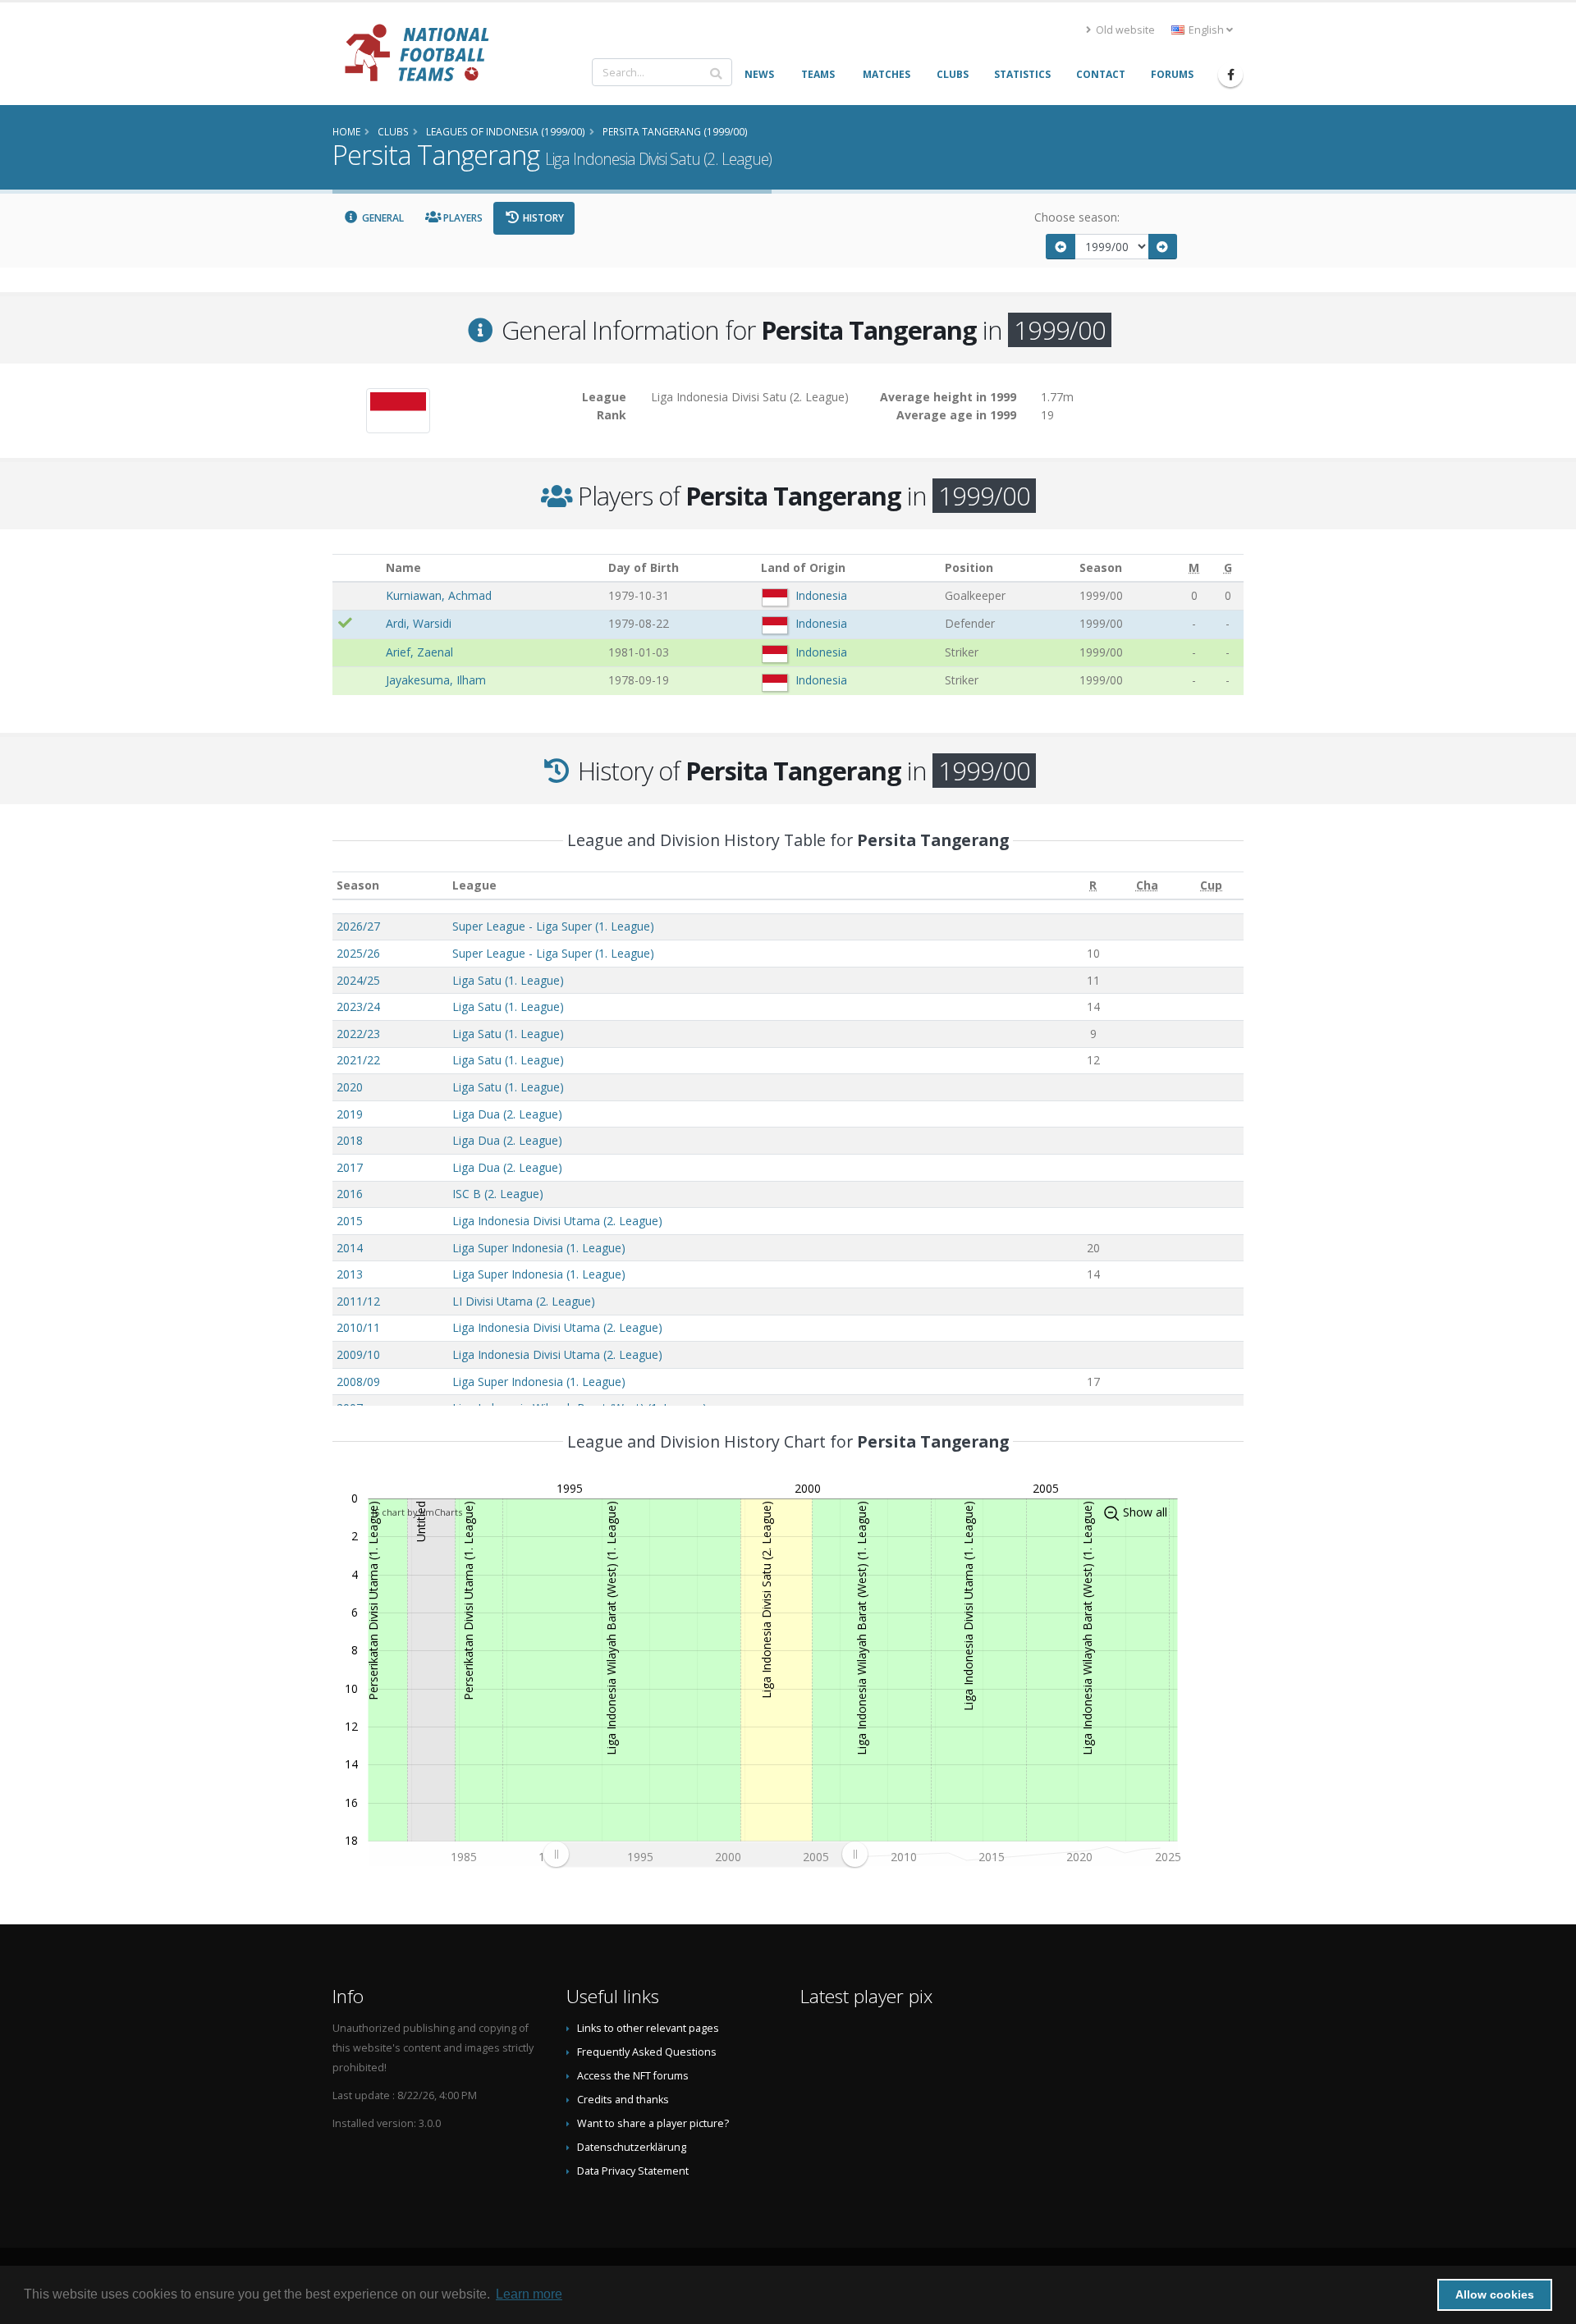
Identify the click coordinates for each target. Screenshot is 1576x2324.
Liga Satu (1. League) (508, 980)
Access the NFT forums (633, 2076)
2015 (350, 1221)
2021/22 (358, 1060)
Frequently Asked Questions (647, 2052)
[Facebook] (1230, 75)
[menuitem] (705, 1855)
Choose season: (1077, 217)
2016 (350, 1194)
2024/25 (358, 980)
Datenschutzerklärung (632, 2147)
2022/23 (358, 1034)
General (382, 218)
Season (358, 885)
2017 (350, 1167)
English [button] (1206, 30)
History (542, 218)
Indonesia (821, 595)
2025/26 (358, 953)
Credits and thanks (623, 2100)
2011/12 (358, 1301)
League (474, 885)
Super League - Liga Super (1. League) (553, 926)
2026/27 (358, 926)
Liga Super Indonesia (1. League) (539, 1248)
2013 (350, 1274)
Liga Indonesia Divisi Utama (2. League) (557, 1221)
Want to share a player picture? (653, 2123)
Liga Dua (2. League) (507, 1114)
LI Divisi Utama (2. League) (524, 1301)
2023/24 (358, 1006)
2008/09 (358, 1382)
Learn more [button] (529, 2294)
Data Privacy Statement (633, 2171)
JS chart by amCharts (417, 1512)
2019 (350, 1114)
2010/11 (358, 1327)
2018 (350, 1140)
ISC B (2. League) (498, 1194)
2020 (350, 1087)
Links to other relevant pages (648, 2028)
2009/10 (358, 1354)
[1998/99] (1061, 247)
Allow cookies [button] (1495, 2294)
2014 (350, 1248)
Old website (1124, 30)
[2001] (1163, 247)
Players (462, 218)
